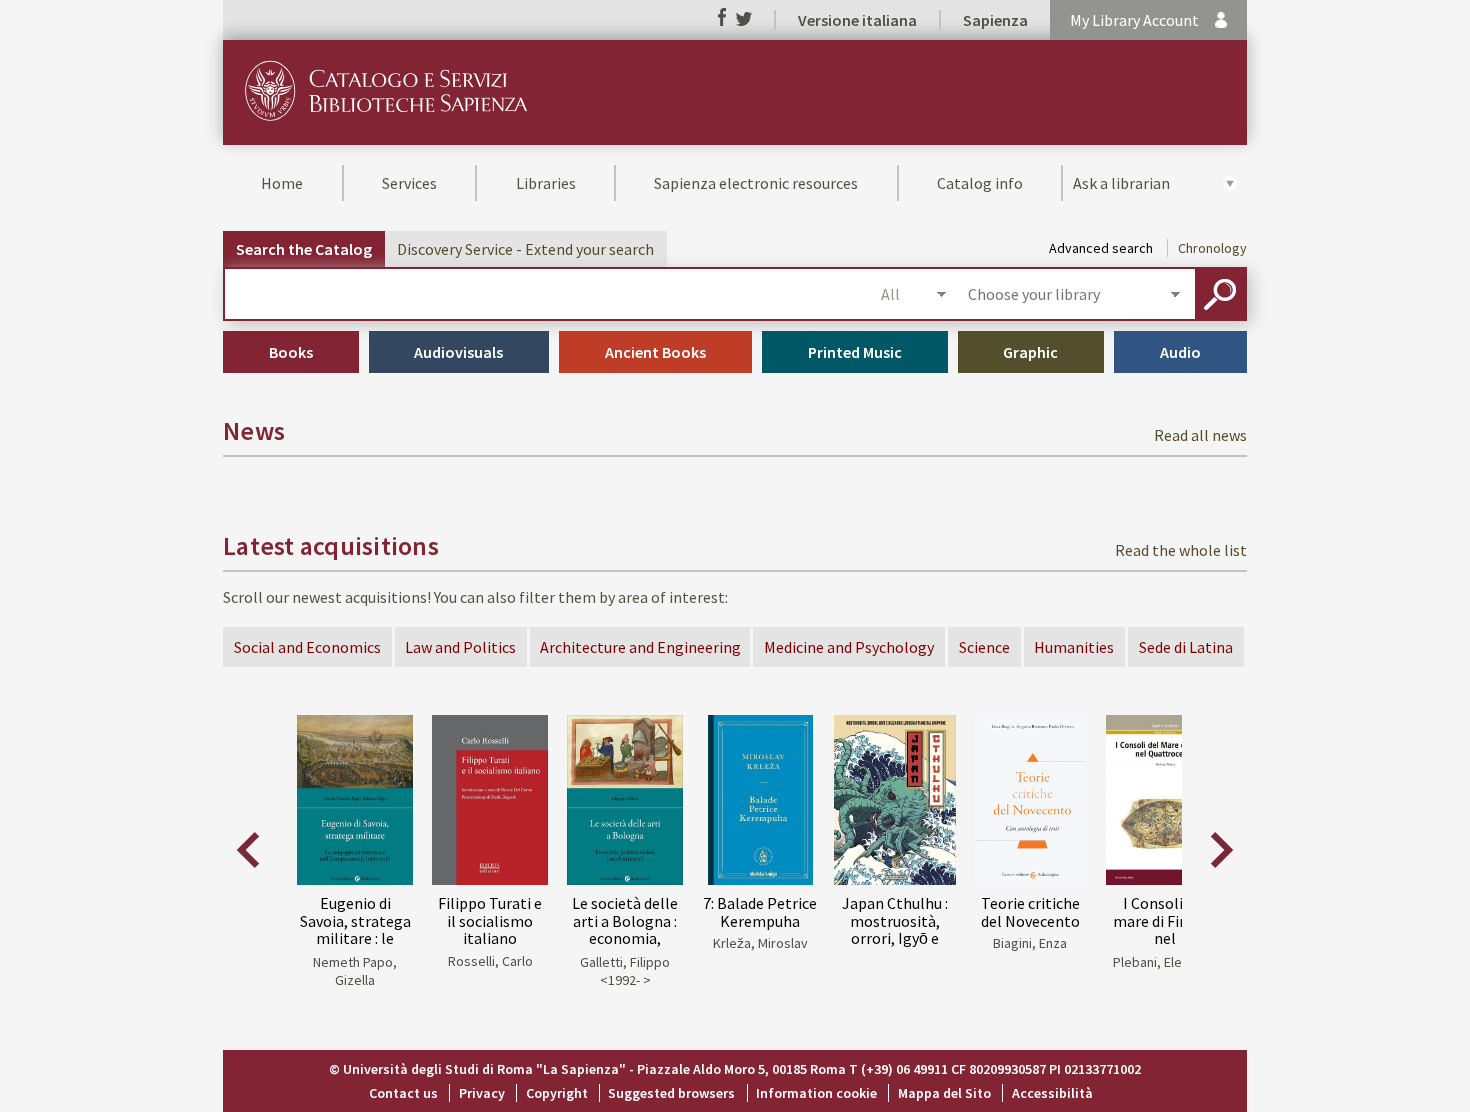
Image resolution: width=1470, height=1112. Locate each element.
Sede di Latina (1186, 647)
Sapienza (995, 20)
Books (291, 352)
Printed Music (855, 352)
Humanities (1074, 647)
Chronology (1212, 248)
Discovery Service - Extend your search (525, 249)
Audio (1180, 352)
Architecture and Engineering (640, 647)
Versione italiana (857, 20)
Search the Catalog (304, 249)
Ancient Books (655, 352)
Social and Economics (307, 647)
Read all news (1200, 435)
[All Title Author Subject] (913, 294)
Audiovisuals (458, 352)
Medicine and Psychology (849, 647)
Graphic (1030, 352)
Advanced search (1101, 248)
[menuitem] (282, 183)
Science (984, 647)
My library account (1134, 20)
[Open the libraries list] (1175, 294)
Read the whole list (1181, 550)
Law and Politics (460, 647)
